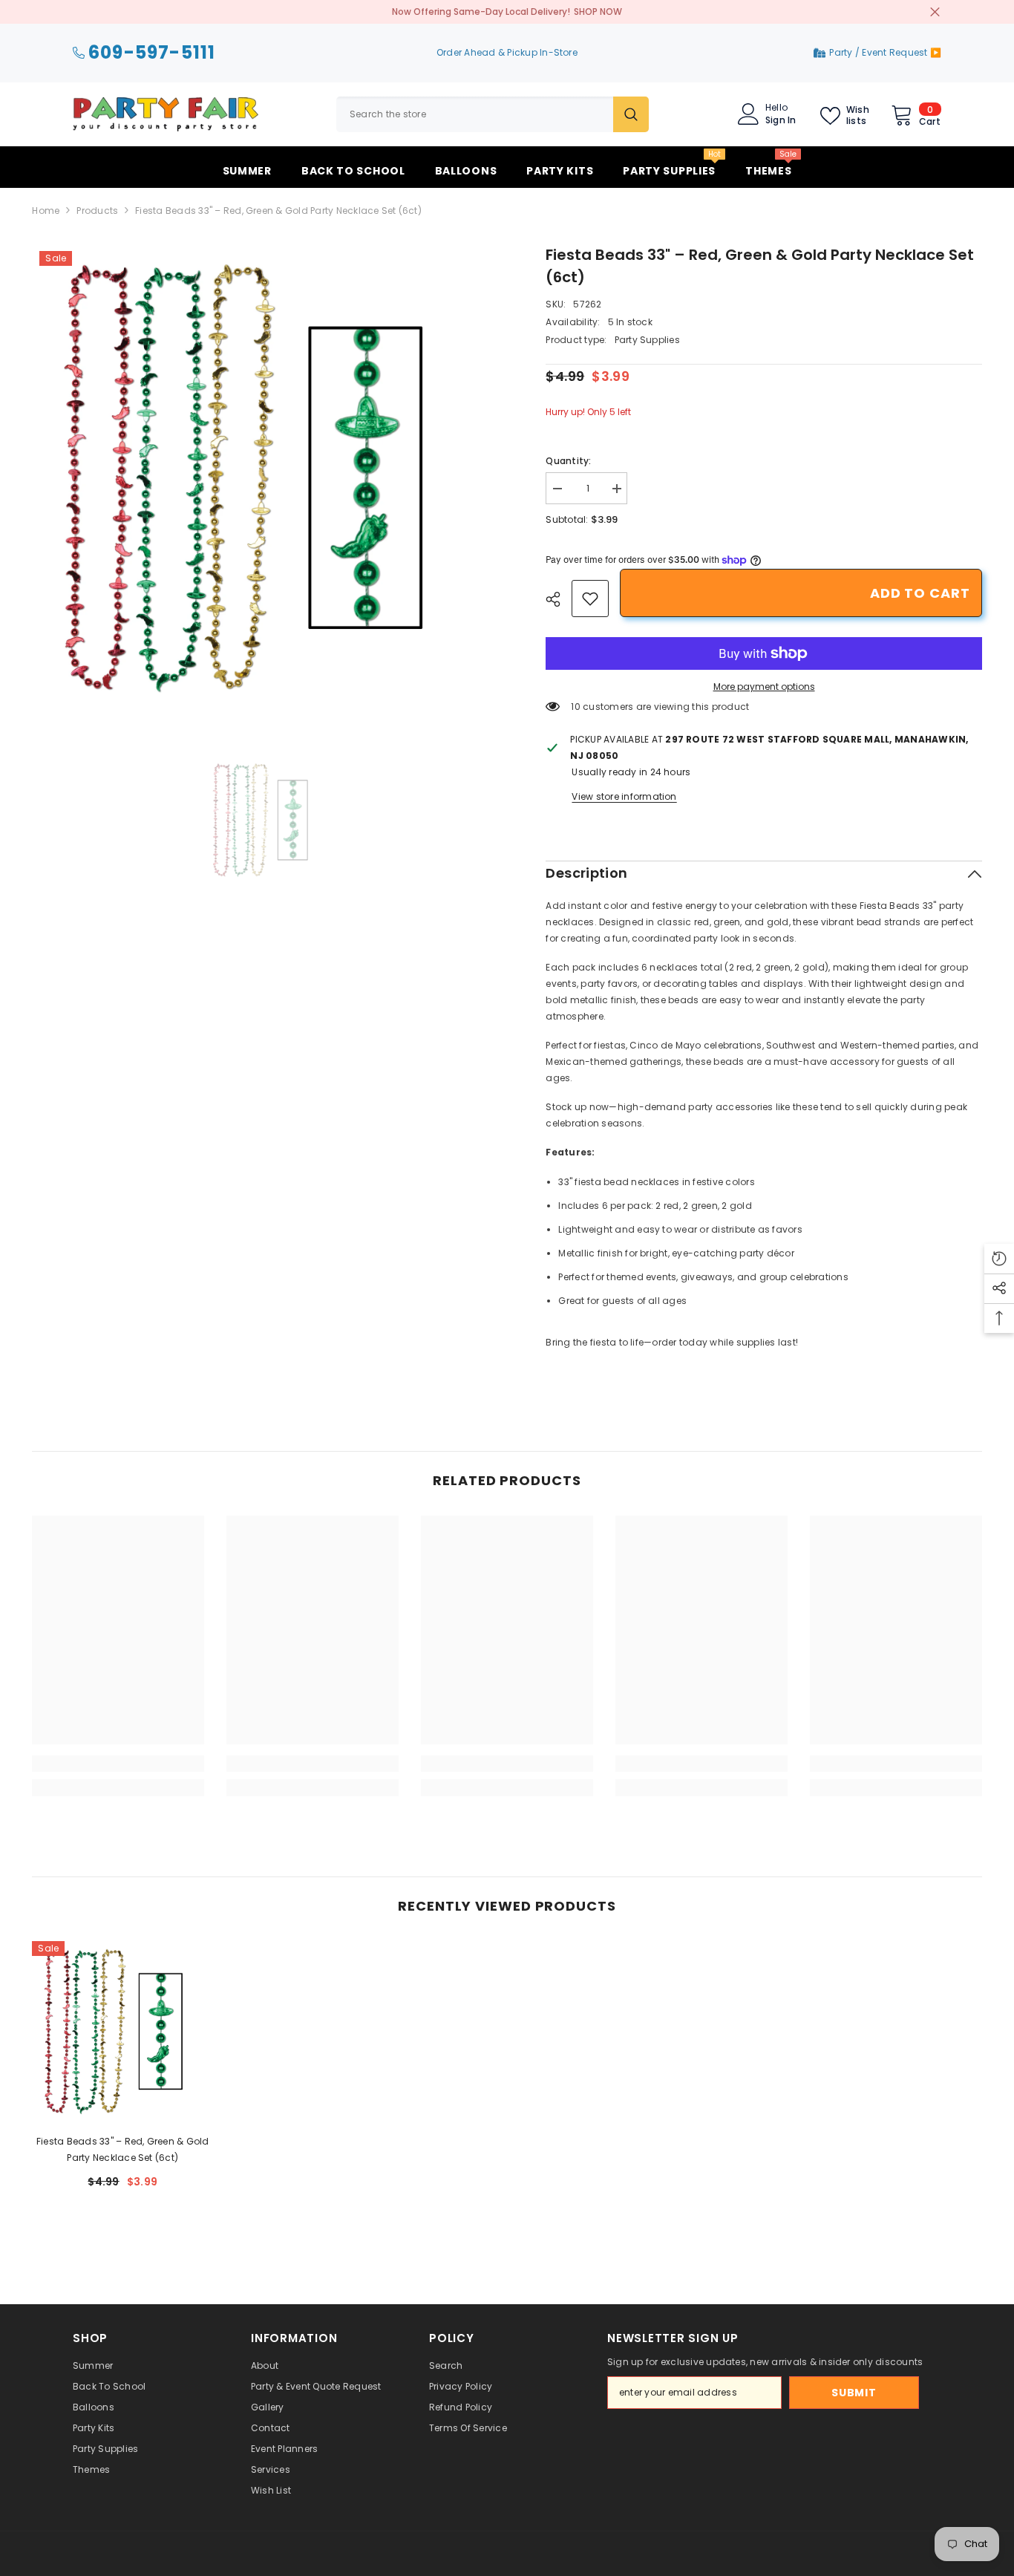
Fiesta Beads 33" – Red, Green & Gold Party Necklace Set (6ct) (123, 2149)
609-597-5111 (152, 53)
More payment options (764, 687)
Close (935, 12)
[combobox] (475, 114)
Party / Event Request (879, 52)
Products (97, 211)
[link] (590, 599)
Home (46, 211)
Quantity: (568, 461)
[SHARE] (559, 599)
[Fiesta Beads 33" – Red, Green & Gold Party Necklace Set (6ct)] (122, 2032)
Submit (854, 2393)
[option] (267, 479)
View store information (624, 796)
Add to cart (920, 593)
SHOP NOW (598, 12)
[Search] (493, 114)
